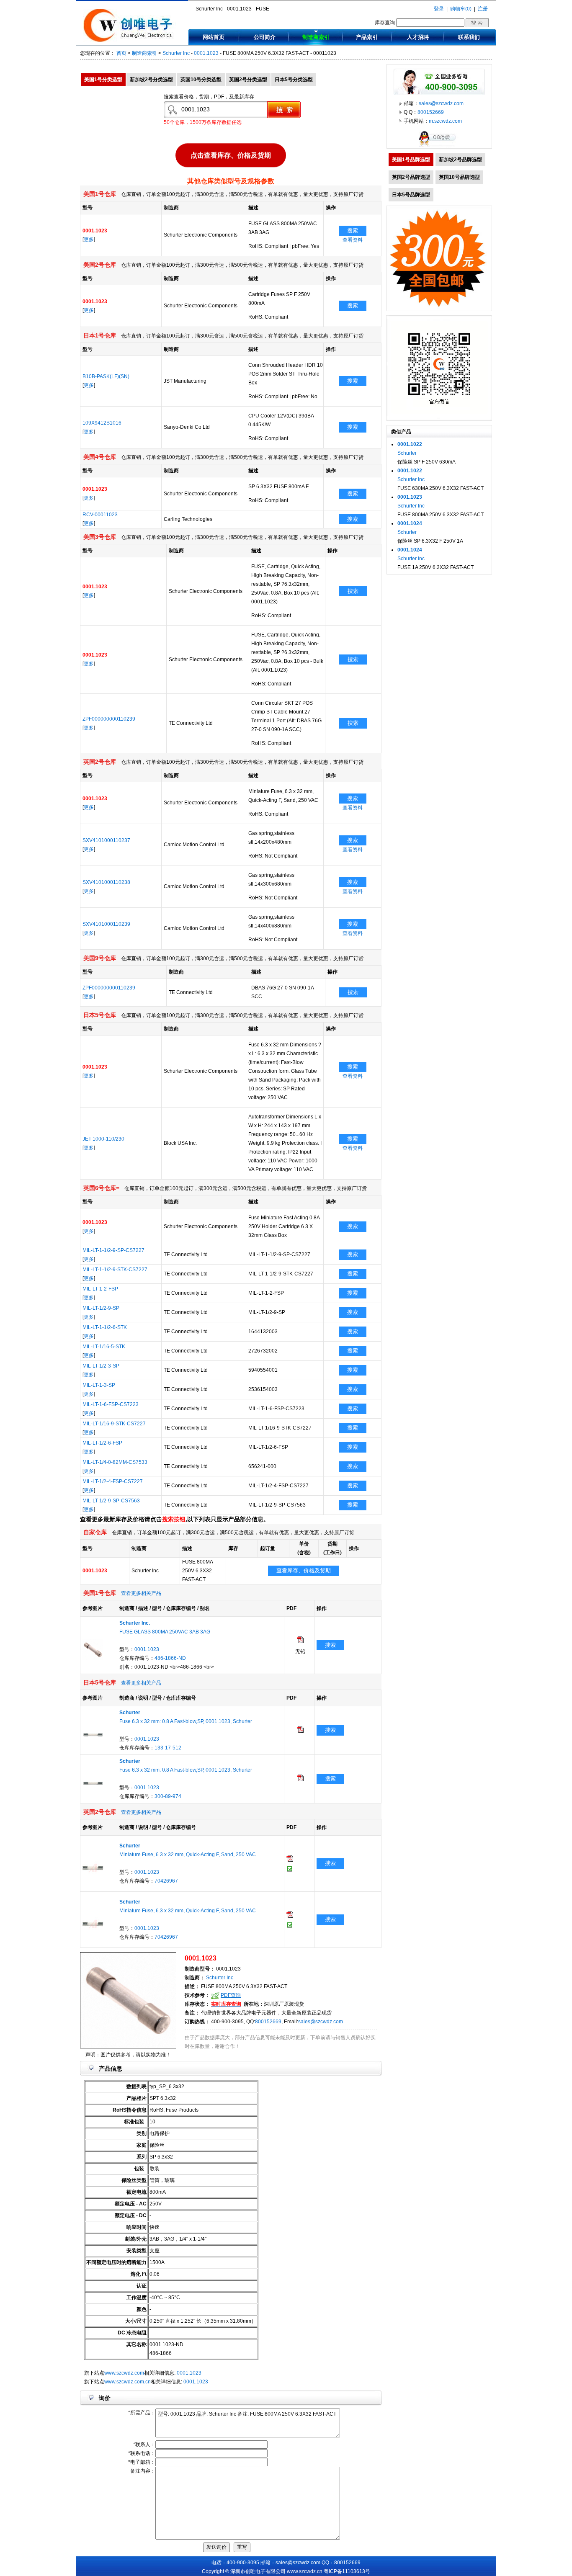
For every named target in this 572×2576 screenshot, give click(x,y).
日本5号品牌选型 (411, 195)
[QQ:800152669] (439, 147)
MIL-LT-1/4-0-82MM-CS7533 (115, 1462)
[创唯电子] (130, 41)
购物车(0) (461, 9)
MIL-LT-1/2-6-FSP (102, 1443)
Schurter (407, 453)
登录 (439, 9)
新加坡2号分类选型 (151, 80)
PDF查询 (231, 1995)
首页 (121, 53)
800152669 (268, 2022)
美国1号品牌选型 (411, 160)
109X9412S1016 (102, 423)
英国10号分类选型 (201, 80)
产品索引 (367, 37)
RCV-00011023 (100, 515)
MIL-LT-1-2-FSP (100, 1289)
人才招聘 (418, 37)
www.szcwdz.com (124, 2373)
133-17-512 (168, 1748)
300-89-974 (168, 1796)
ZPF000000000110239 (109, 719)
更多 (89, 240)
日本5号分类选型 (294, 80)
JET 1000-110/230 (103, 1139)
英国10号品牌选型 (459, 177)
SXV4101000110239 (106, 924)
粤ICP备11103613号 (347, 2571)
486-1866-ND (170, 1658)
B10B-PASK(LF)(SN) (106, 376)
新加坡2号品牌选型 (460, 160)
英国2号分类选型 (248, 80)
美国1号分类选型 (103, 80)
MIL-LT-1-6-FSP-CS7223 (111, 1404)
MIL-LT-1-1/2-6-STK (105, 1327)
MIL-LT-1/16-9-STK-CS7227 (114, 1424)
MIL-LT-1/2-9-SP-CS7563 (111, 1501)
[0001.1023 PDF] (300, 1641)
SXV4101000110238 (106, 882)
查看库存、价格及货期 (304, 1570)
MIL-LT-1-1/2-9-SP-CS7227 (113, 1250)
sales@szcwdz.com (321, 2022)
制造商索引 (316, 37)
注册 (483, 9)
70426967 (166, 1881)
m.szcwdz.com (445, 121)
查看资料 (353, 240)
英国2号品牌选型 (411, 177)
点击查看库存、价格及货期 (231, 154)
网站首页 (214, 37)
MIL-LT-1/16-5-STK (104, 1347)
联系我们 (469, 37)
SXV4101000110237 (106, 840)
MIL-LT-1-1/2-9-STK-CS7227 (115, 1270)
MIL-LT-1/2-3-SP (101, 1366)
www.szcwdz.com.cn (128, 2382)
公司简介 (265, 37)
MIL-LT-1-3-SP (99, 1385)
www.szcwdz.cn (305, 2571)
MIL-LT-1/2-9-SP (101, 1308)
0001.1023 (206, 53)
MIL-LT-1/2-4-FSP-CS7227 (113, 1481)
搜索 (353, 231)
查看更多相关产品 (141, 1593)
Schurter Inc (176, 53)
